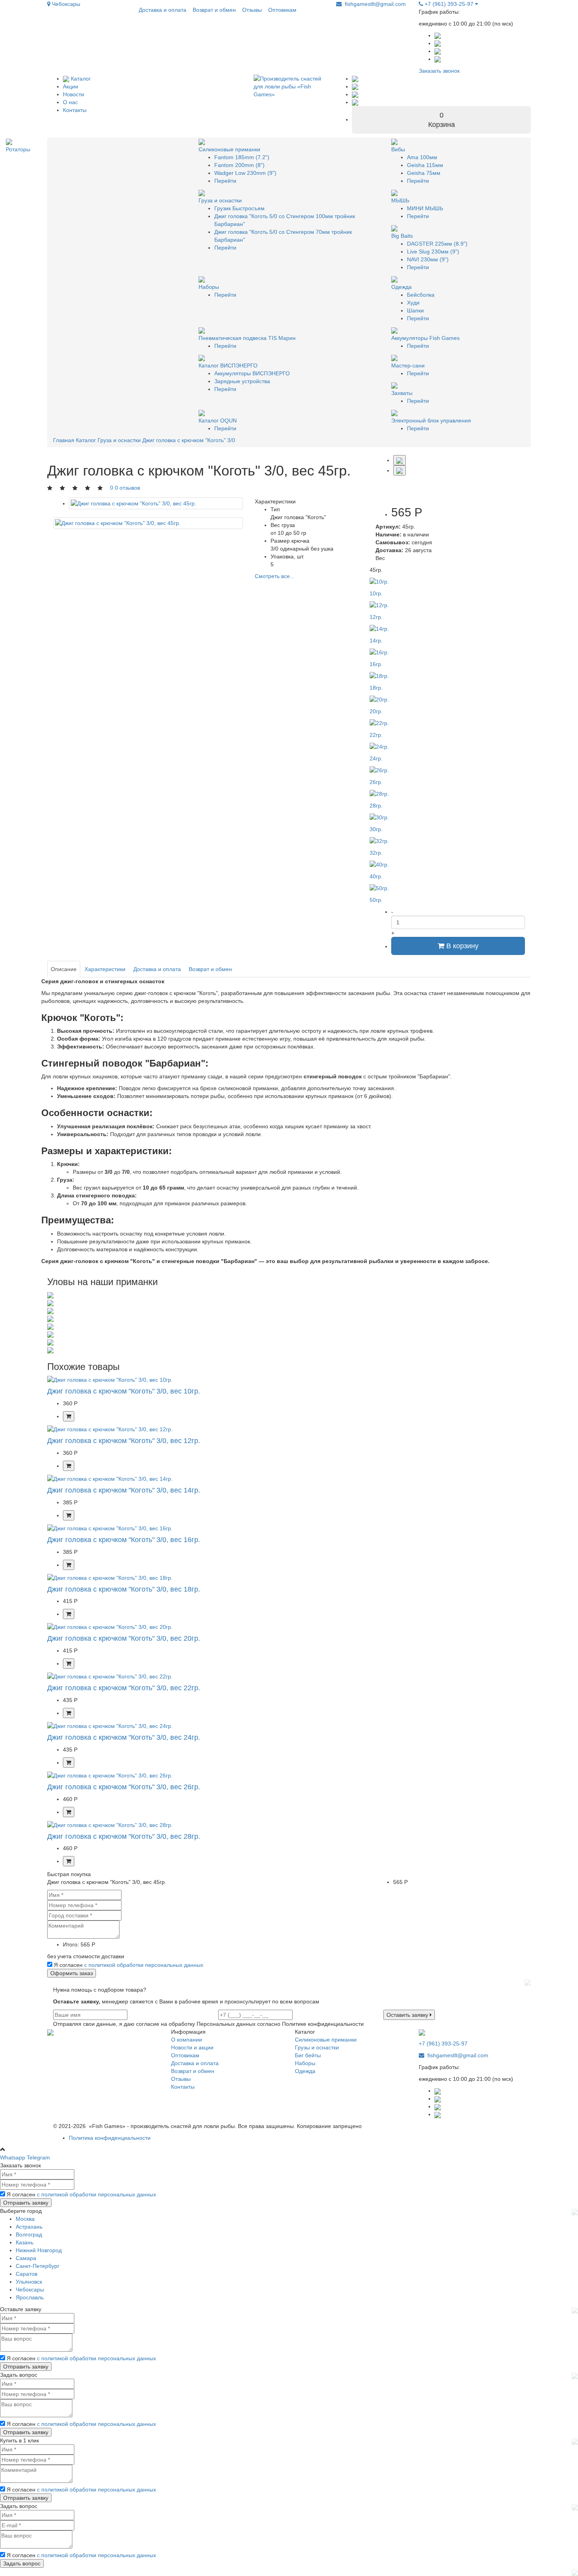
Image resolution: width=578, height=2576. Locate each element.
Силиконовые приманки (229, 149)
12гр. (376, 617)
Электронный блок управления (431, 420)
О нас (70, 102)
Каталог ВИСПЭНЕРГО (228, 365)
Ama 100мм (422, 157)
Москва (25, 2219)
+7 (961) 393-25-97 (449, 4)
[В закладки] (399, 460)
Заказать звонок (439, 71)
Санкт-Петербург (38, 2266)
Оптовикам (282, 10)
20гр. (376, 711)
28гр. (376, 806)
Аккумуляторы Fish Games (425, 338)
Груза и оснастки (220, 200)
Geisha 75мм (424, 173)
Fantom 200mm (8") (239, 165)
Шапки (415, 310)
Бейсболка (421, 295)
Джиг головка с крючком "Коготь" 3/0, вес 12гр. (124, 1441)
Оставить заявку (408, 2015)
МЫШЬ (400, 200)
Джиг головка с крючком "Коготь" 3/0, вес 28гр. (124, 1836)
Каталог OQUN (218, 420)
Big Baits (402, 236)
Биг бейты (308, 2055)
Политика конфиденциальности (110, 2138)
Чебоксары (65, 4)
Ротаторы (18, 149)
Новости (74, 94)
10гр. (376, 593)
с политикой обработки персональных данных (144, 1965)
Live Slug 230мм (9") (433, 252)
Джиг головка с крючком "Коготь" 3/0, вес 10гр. (124, 1391)
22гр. (376, 735)
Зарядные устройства (242, 381)
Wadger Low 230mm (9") (245, 173)
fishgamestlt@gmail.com (375, 4)
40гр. (376, 876)
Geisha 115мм (425, 165)
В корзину (461, 946)
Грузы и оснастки (317, 2047)
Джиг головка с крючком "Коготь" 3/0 (189, 440)
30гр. (376, 829)
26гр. (376, 782)
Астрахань (29, 2227)
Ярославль (30, 2297)
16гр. (376, 664)
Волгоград (29, 2234)
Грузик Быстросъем (239, 208)
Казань (25, 2242)
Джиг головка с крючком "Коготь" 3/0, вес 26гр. (124, 1787)
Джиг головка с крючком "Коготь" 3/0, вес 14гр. (124, 1490)
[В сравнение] (399, 470)
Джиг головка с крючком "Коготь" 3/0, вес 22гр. (124, 1688)
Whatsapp (13, 2157)
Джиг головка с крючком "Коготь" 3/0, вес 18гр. (124, 1589)
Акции (71, 86)
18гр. (376, 688)
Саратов (27, 2274)
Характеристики (105, 969)
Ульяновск (29, 2282)
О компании (187, 2040)
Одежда (401, 287)
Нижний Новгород (39, 2250)
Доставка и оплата (163, 10)
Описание (64, 969)
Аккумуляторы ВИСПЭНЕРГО (252, 373)
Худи (413, 303)
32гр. (376, 853)
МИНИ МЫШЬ (425, 208)
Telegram (38, 2157)
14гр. (376, 641)
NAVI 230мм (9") (428, 259)
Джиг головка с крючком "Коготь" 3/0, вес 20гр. (124, 1638)
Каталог (80, 79)
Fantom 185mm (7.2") (242, 157)
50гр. (376, 900)
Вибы (398, 149)
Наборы (209, 287)
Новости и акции (192, 2047)
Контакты (75, 110)
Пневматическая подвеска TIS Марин (247, 338)
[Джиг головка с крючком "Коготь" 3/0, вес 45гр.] (156, 503)
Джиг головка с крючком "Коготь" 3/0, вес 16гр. (124, 1540)
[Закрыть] (528, 1982)
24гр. (376, 758)
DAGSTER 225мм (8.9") (437, 244)
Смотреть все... (275, 576)
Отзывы (252, 10)
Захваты (402, 393)
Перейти (225, 181)
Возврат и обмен (214, 10)
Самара (26, 2258)
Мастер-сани (408, 365)
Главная (64, 440)
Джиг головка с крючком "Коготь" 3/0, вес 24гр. (124, 1737)
